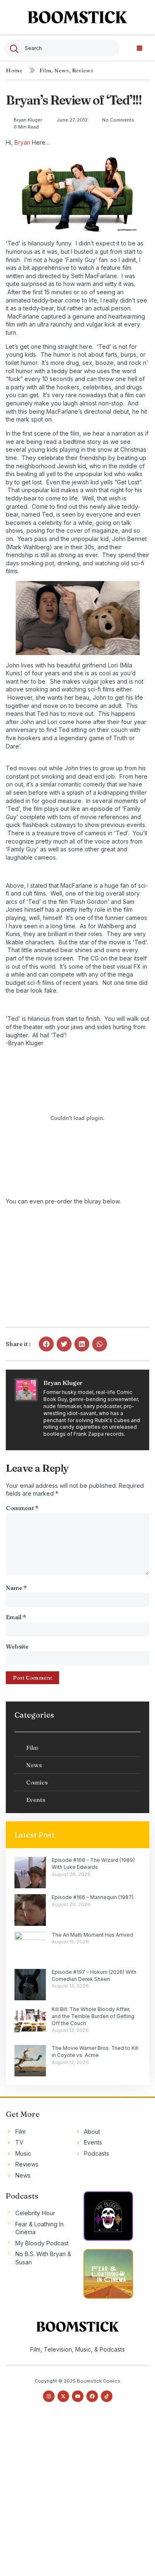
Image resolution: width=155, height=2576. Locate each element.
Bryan (22, 142)
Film (45, 70)
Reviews (83, 70)
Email (16, 1617)
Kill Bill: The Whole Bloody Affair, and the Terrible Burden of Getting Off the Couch (93, 2016)
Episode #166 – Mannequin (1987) (93, 1897)
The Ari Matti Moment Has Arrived (92, 1935)
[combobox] (62, 48)
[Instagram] (49, 2396)
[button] (139, 48)
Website (17, 1647)
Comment (22, 1508)
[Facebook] (92, 2396)
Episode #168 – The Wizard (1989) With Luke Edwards (93, 1863)
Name (16, 1588)
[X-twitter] (63, 2396)
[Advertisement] (77, 2496)
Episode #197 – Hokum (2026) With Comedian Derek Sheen (94, 1975)
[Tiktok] (107, 2396)
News (62, 70)
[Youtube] (78, 2396)
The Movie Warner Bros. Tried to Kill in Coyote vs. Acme (95, 2052)
